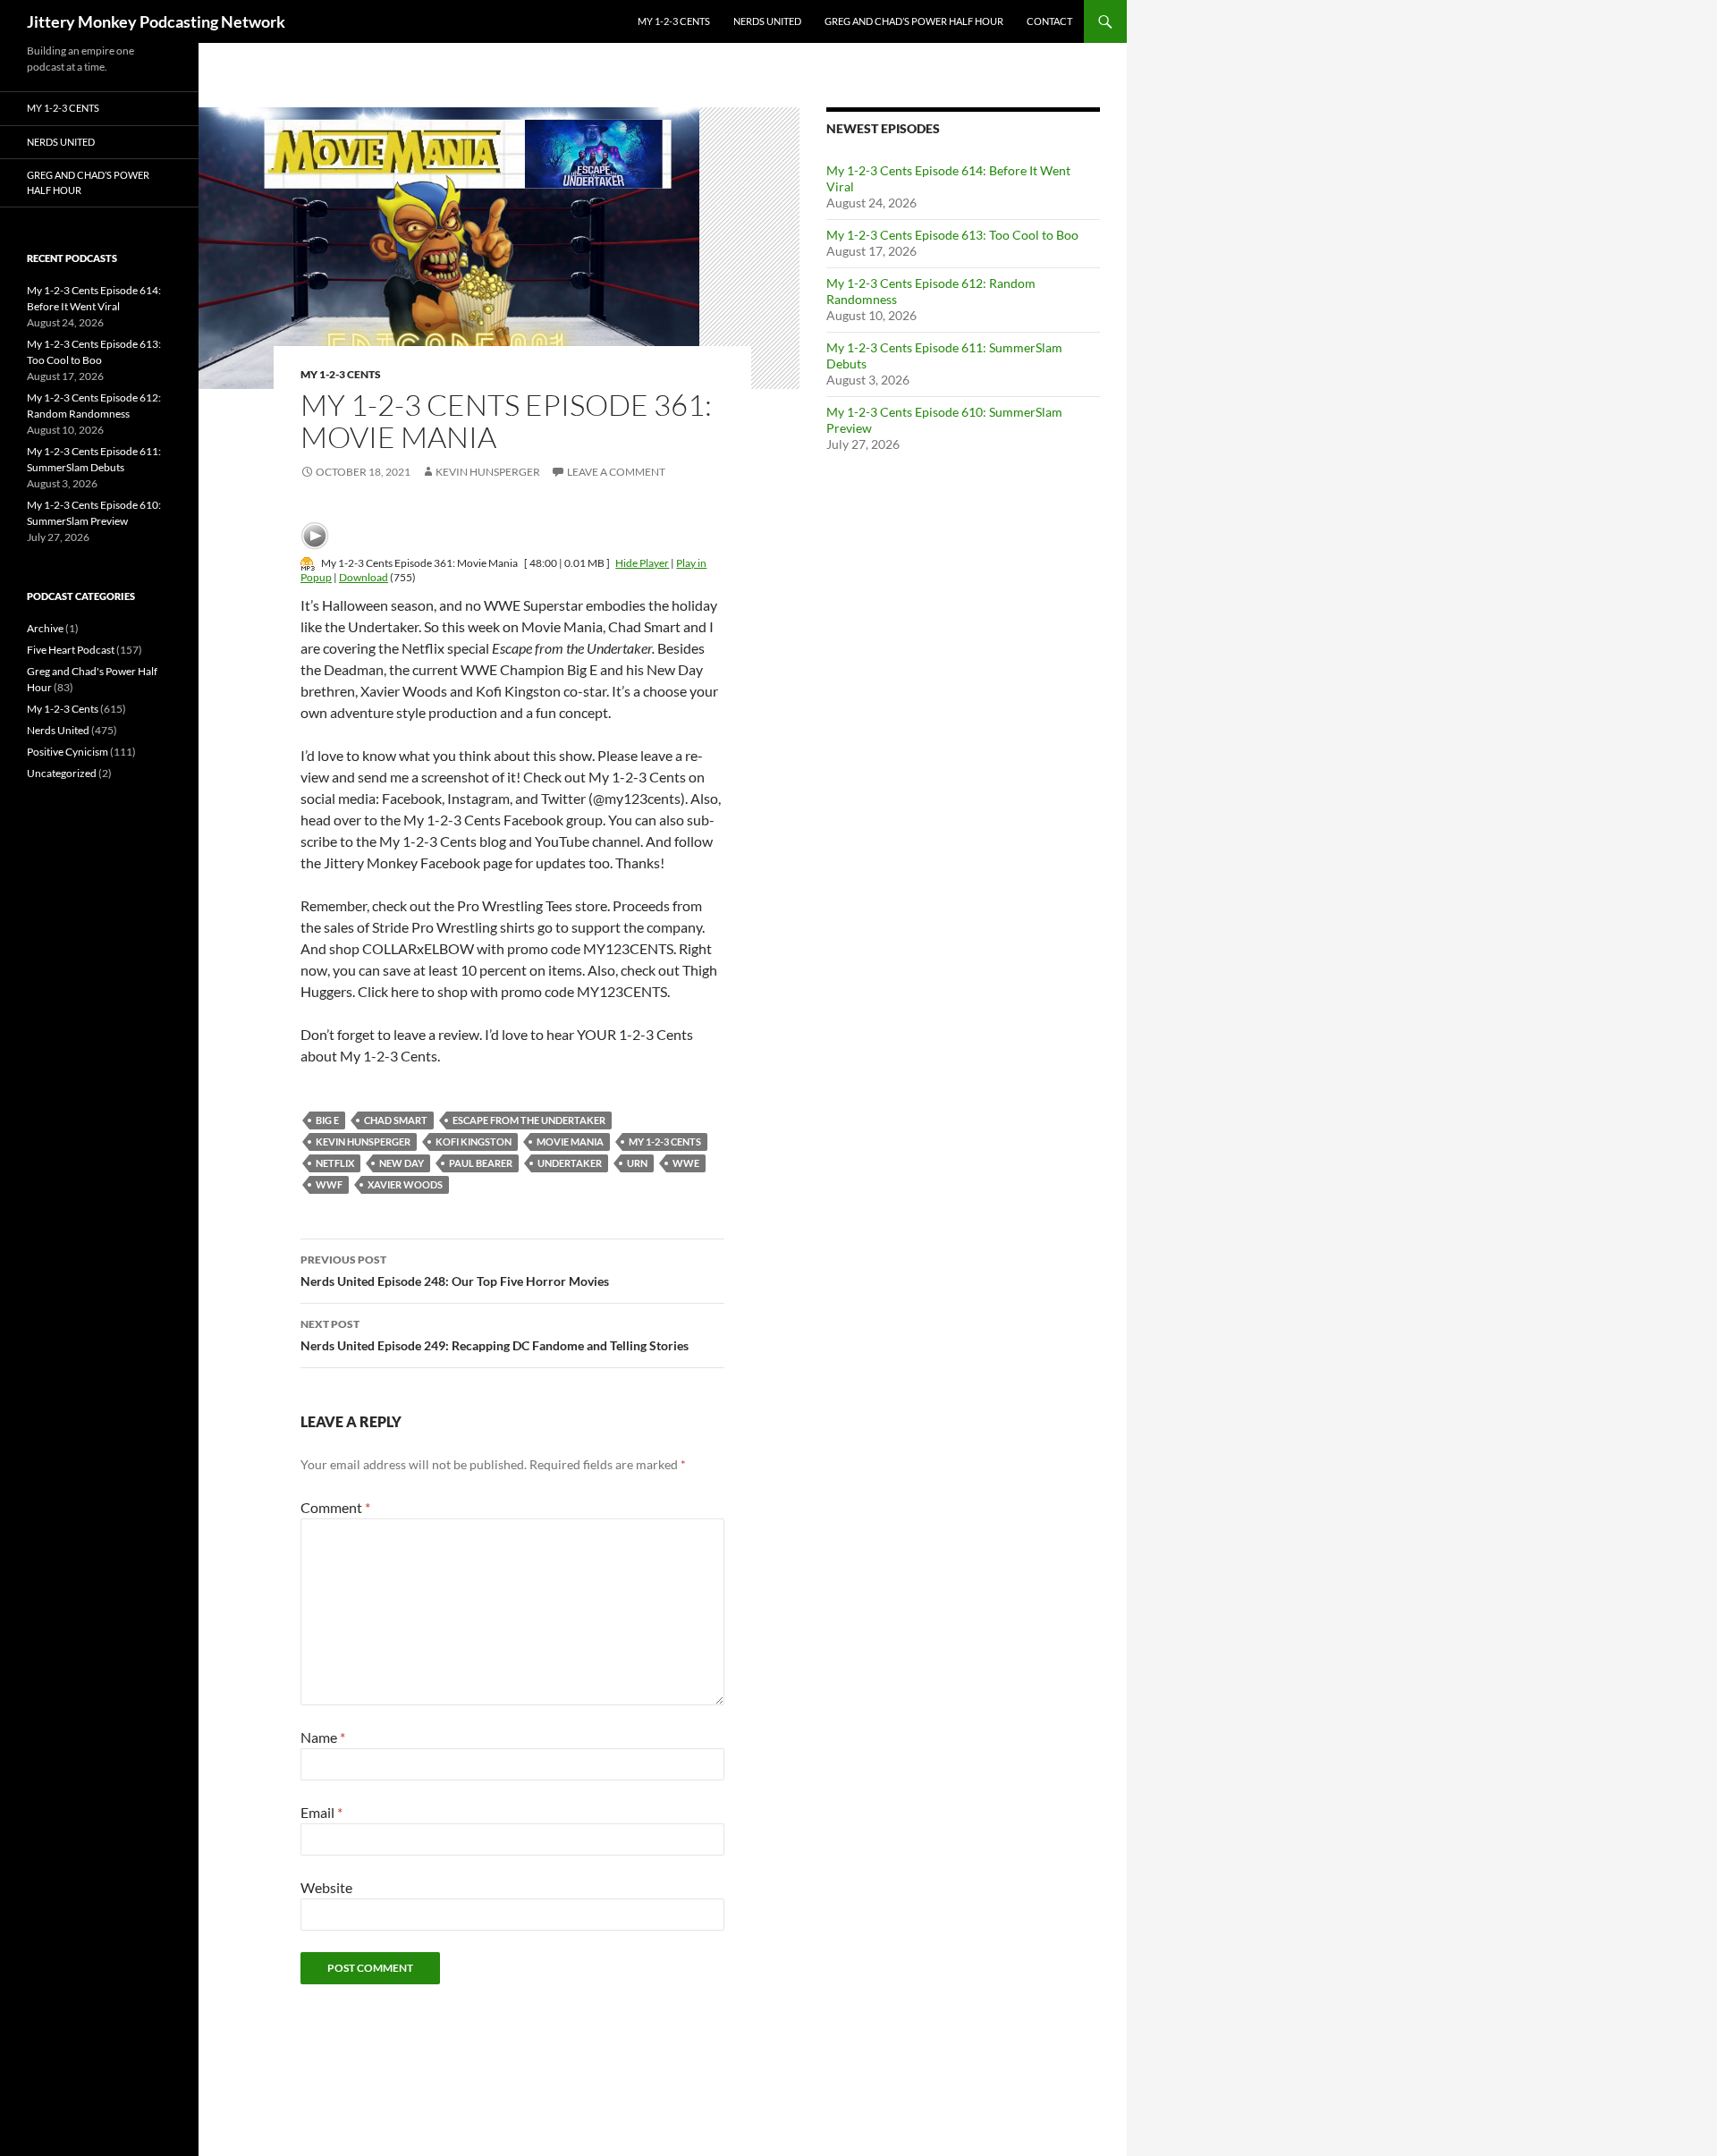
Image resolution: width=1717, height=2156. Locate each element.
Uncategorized (62, 773)
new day (402, 1163)
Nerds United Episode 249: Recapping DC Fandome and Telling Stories (495, 1335)
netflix (335, 1163)
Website (326, 1887)
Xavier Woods (405, 1184)
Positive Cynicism (68, 752)
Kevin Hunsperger (488, 472)
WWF (329, 1184)
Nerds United (767, 21)
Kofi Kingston (474, 1141)
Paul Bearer (481, 1163)
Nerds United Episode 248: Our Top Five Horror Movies (455, 1271)
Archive (45, 628)
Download (364, 577)
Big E (327, 1120)
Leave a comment (616, 472)
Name (323, 1737)
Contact (1049, 21)
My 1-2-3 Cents (674, 21)
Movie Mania (570, 1141)
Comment (335, 1507)
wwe (686, 1163)
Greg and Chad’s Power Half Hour (914, 21)
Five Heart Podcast (71, 650)
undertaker (570, 1163)
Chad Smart (396, 1120)
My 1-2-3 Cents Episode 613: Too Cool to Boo (952, 235)
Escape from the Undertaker (529, 1120)
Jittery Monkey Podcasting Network (156, 21)
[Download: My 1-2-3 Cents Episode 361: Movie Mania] (308, 563)
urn (637, 1163)
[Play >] (315, 536)
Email (321, 1812)
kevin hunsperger (363, 1141)
